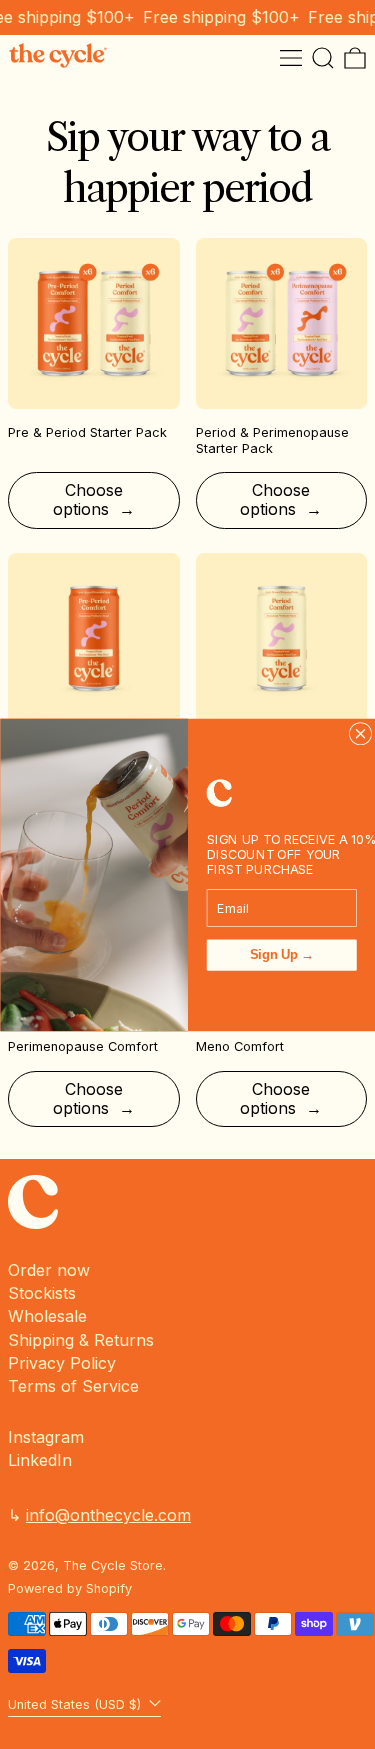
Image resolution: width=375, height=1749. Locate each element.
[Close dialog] (360, 733)
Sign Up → (281, 954)
